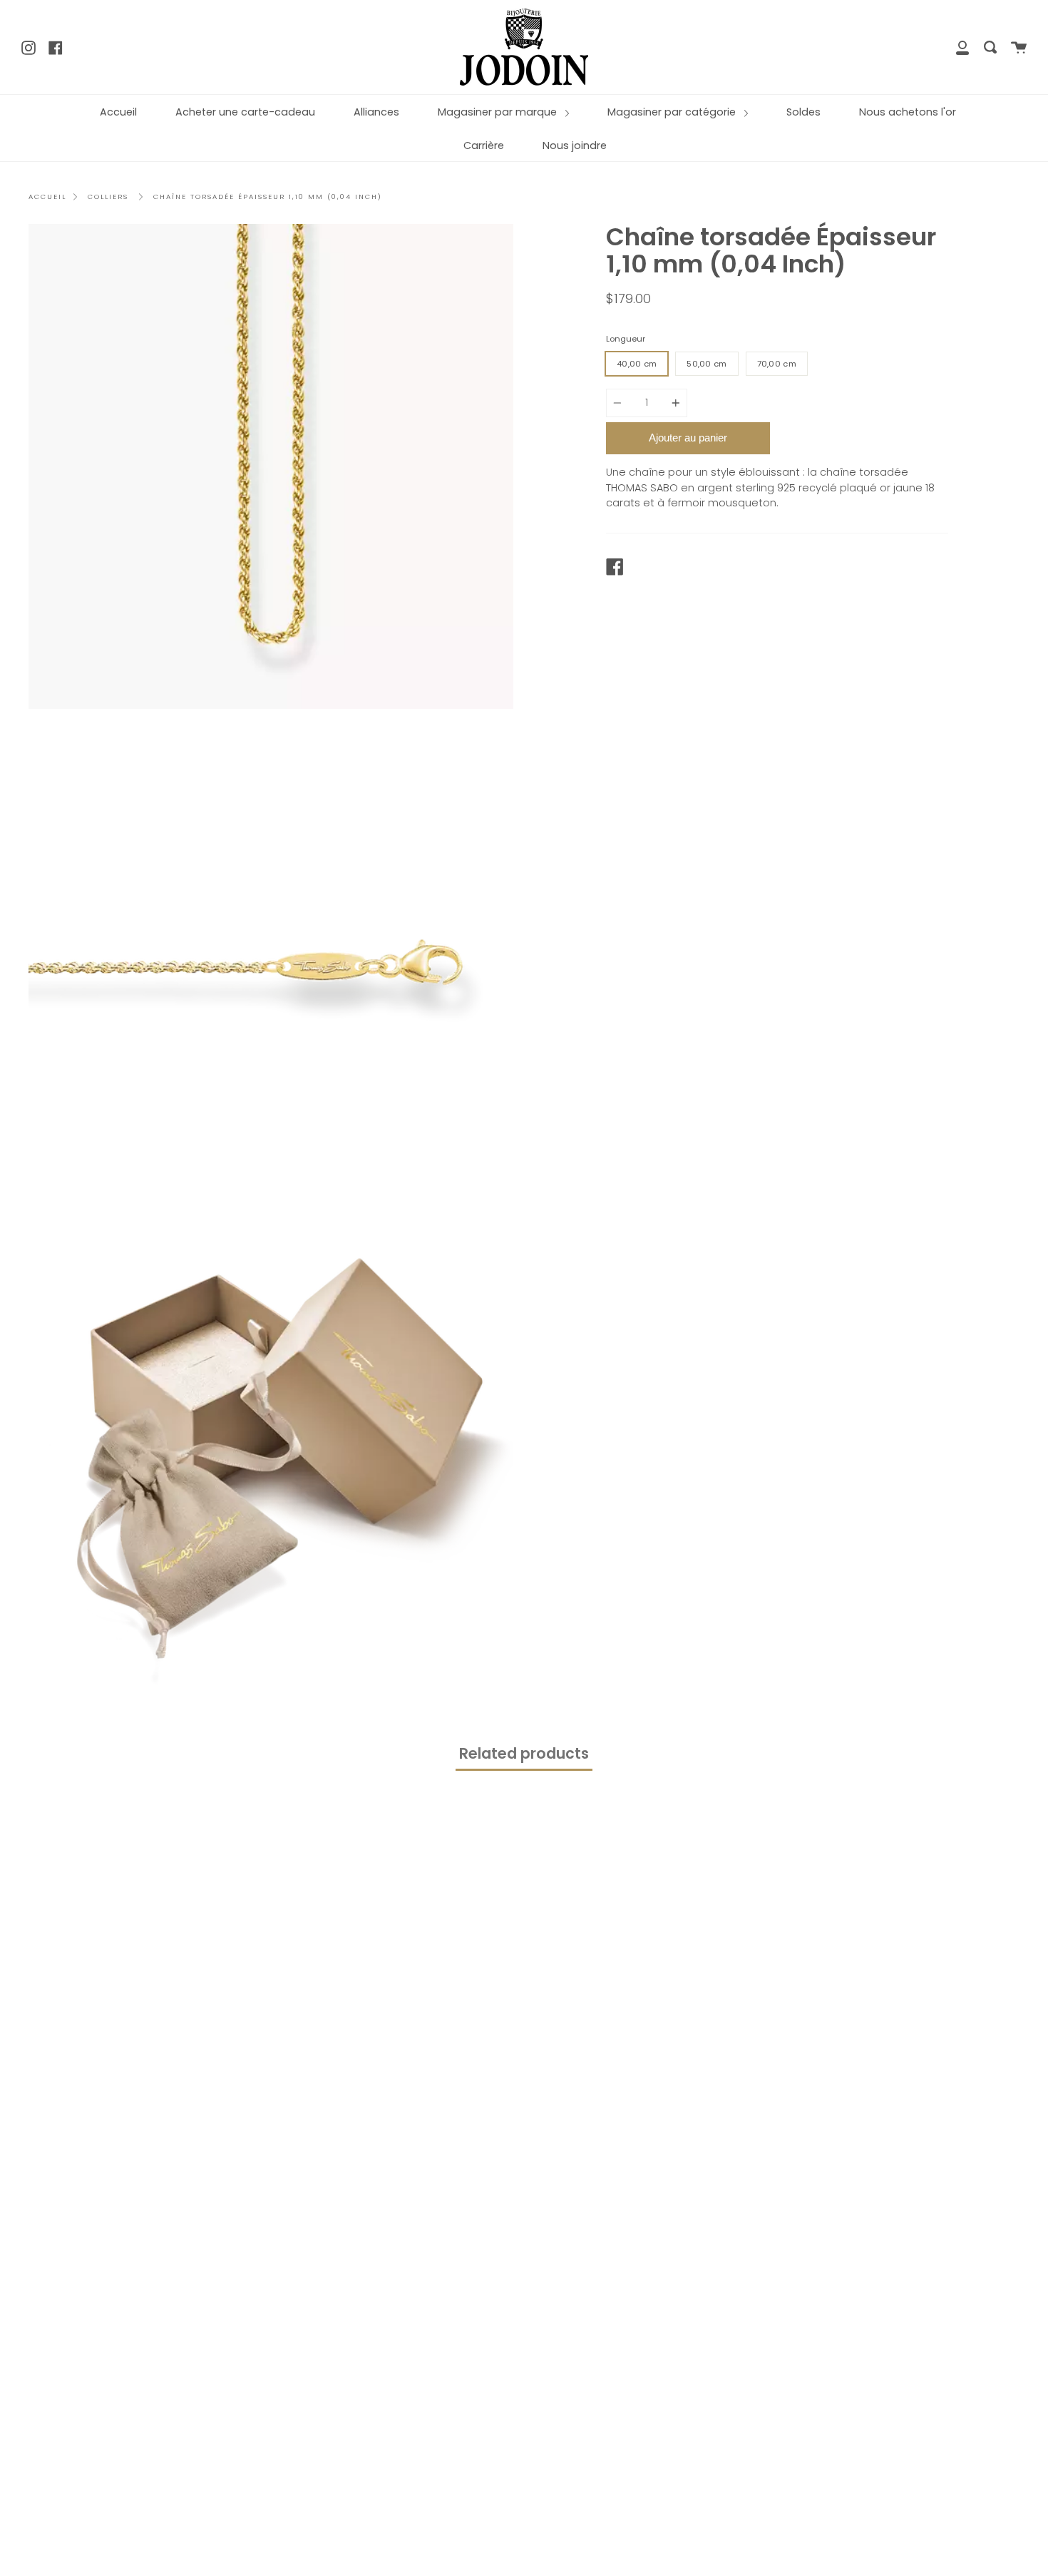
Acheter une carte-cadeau (245, 112)
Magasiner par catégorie (673, 112)
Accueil (118, 112)
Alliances (376, 112)
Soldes (803, 112)
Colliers (108, 196)
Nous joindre (575, 145)
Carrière (484, 145)
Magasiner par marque (499, 112)
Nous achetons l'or (908, 112)
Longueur (626, 339)
